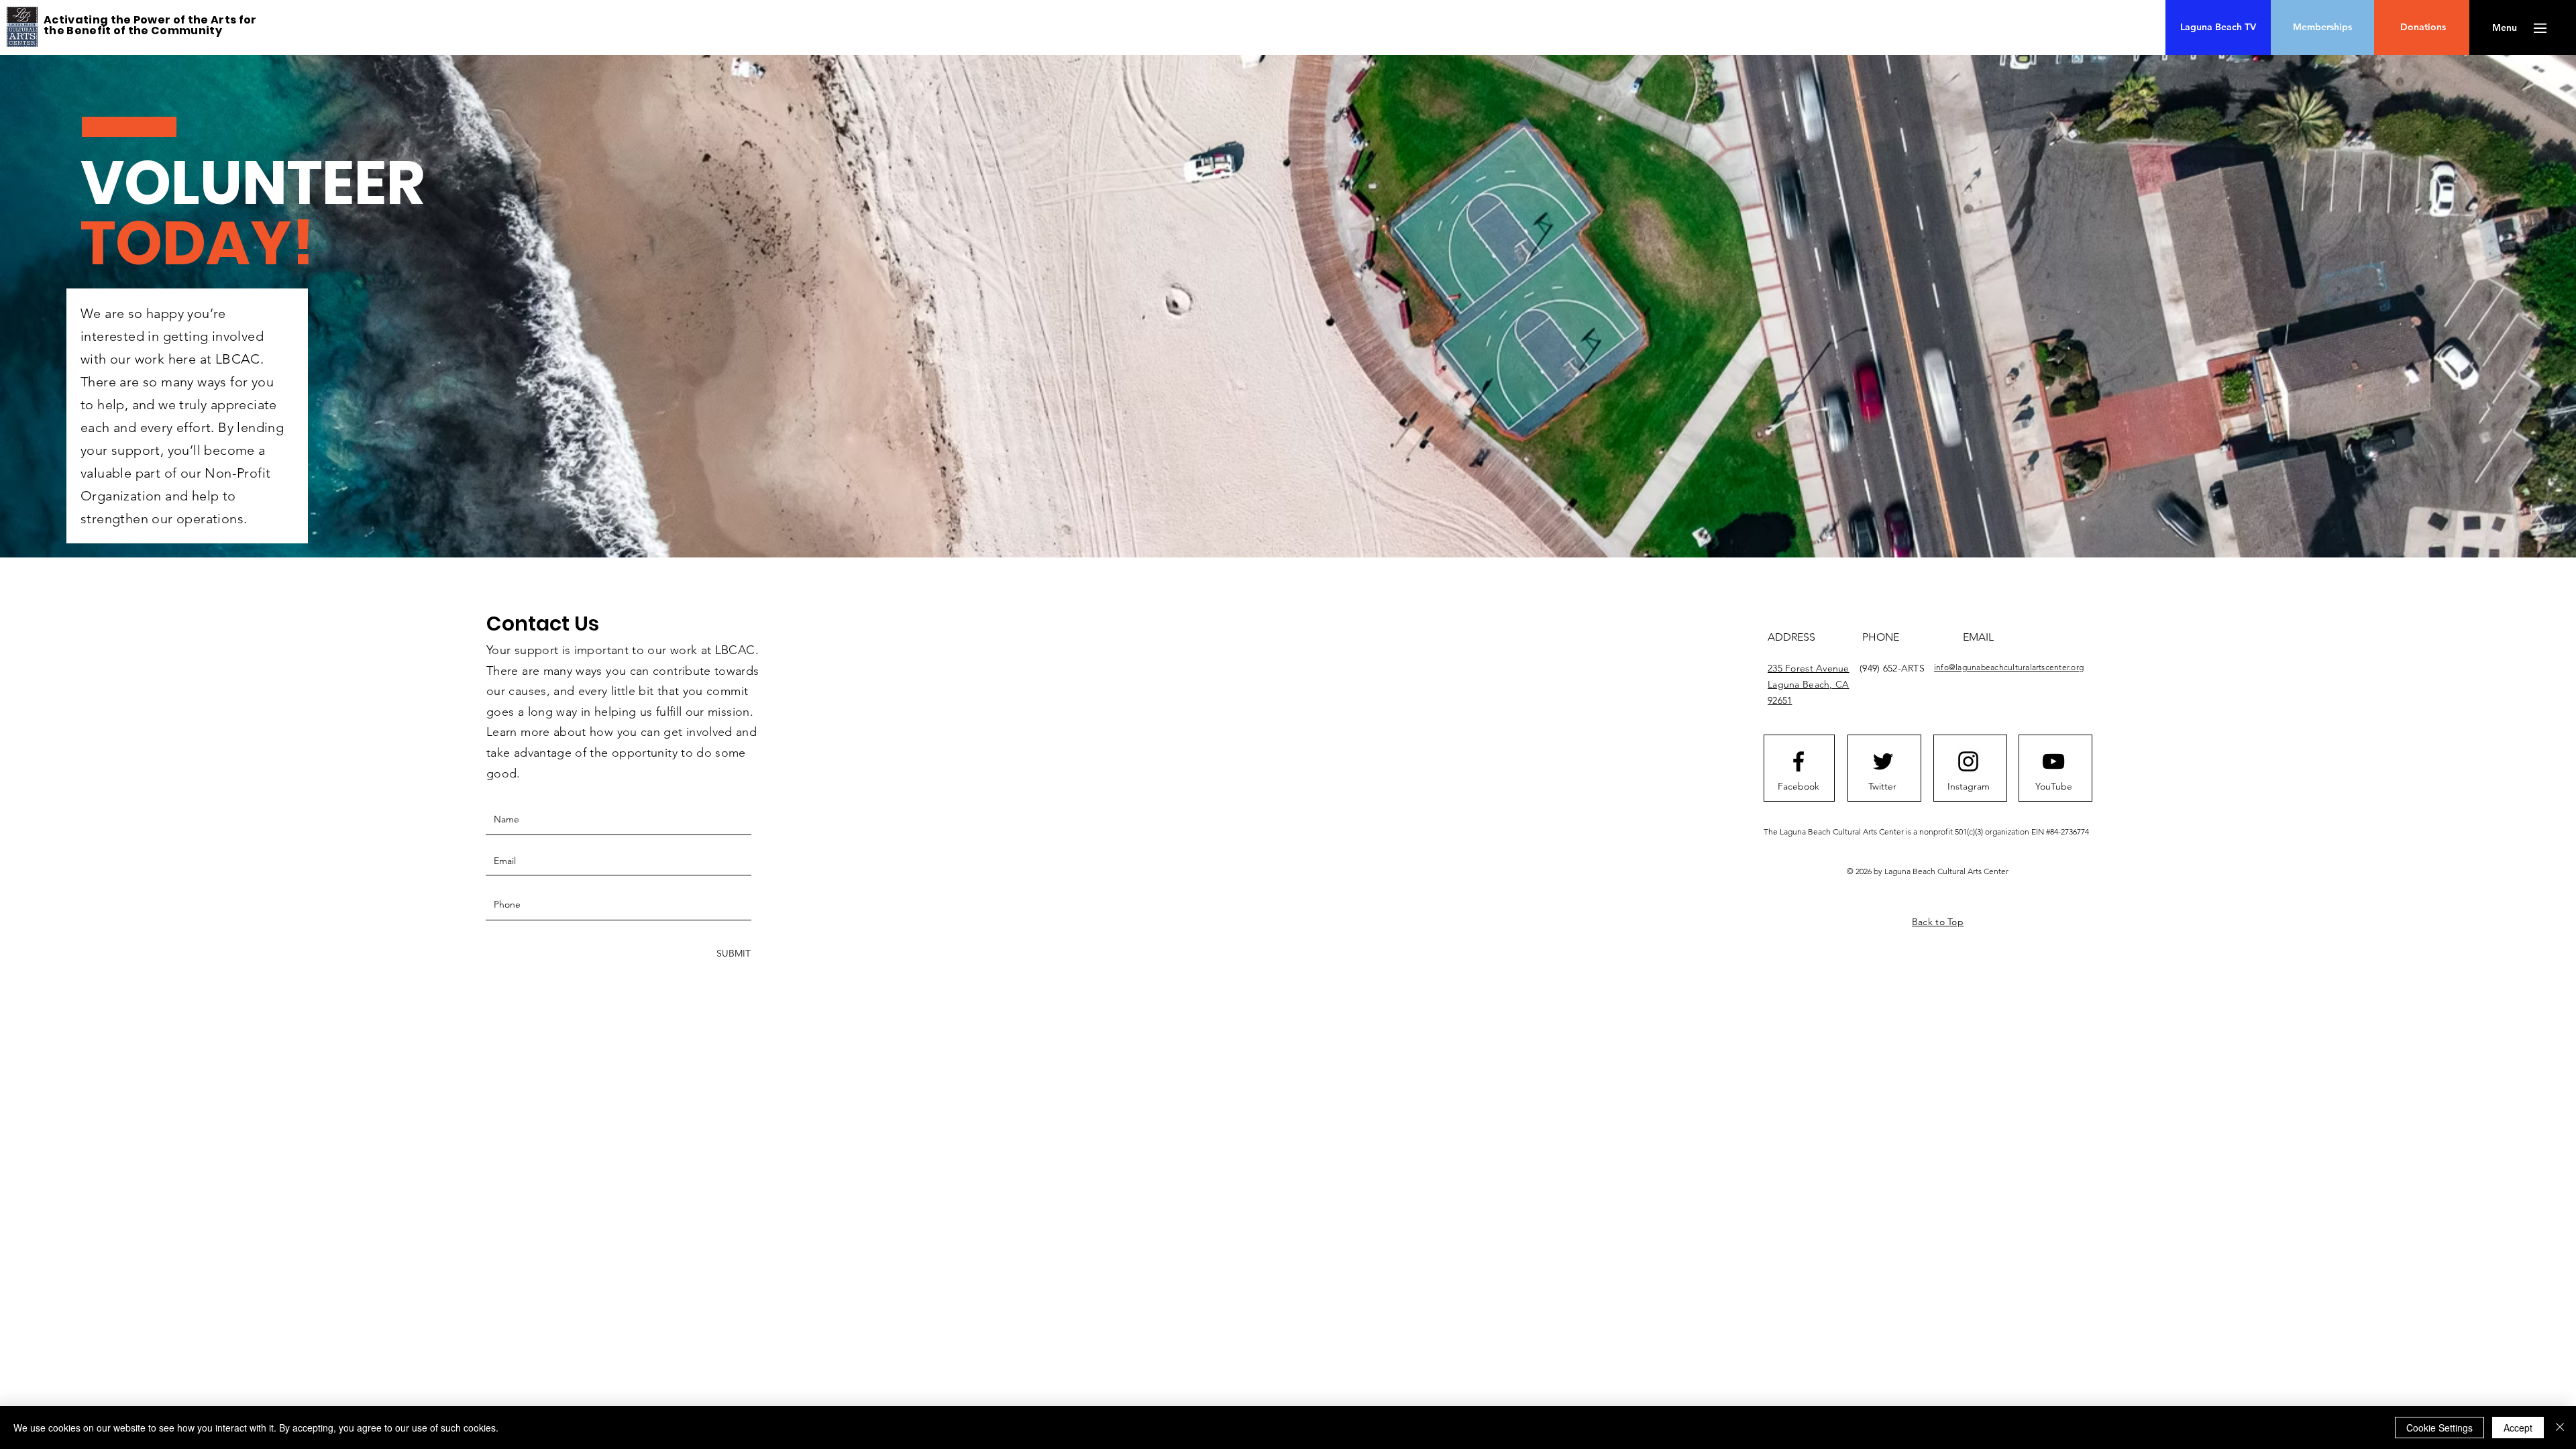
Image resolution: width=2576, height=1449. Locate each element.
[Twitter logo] (1883, 761)
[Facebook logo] (1799, 761)
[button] (2505, 28)
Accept (2518, 1428)
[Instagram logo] (1968, 761)
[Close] (2560, 1428)
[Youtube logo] (2053, 761)
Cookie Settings (2439, 1428)
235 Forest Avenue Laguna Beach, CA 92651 (1809, 684)
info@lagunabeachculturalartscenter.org (2009, 667)
